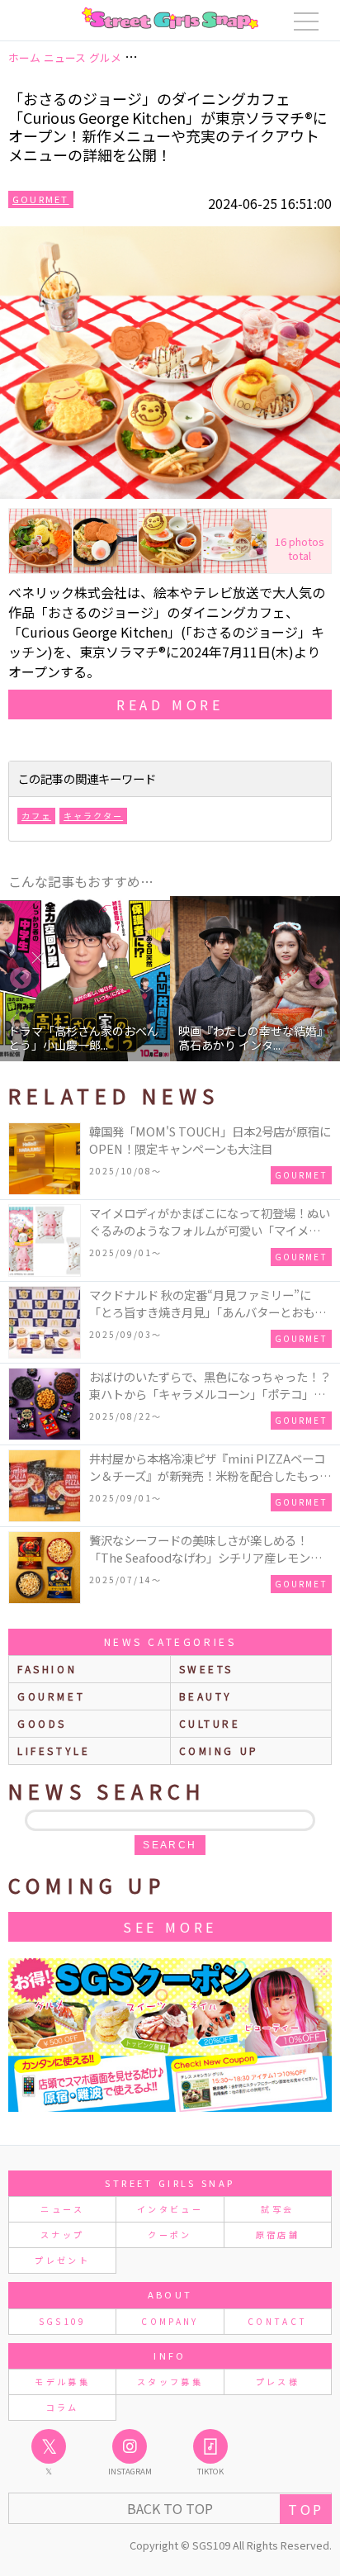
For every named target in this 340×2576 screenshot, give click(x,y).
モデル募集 (62, 2381)
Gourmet (41, 199)
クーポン (170, 2234)
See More (170, 1927)
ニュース (62, 2209)
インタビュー (170, 2209)
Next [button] (319, 979)
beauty (206, 1696)
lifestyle (54, 1751)
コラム (63, 2407)
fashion (47, 1669)
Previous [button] (21, 979)
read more (170, 704)
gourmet (51, 1696)
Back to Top (170, 2508)
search (170, 1845)
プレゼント (62, 2260)
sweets (207, 1669)
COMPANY (170, 2321)
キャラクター (93, 816)
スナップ (62, 2234)
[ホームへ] (170, 18)
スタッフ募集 (170, 2381)
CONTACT (278, 2321)
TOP (306, 2509)
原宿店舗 (278, 2234)
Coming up (219, 1751)
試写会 (277, 2209)
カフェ (36, 816)
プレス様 (278, 2381)
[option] (85, 979)
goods (42, 1723)
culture (210, 1723)
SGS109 (63, 2321)
